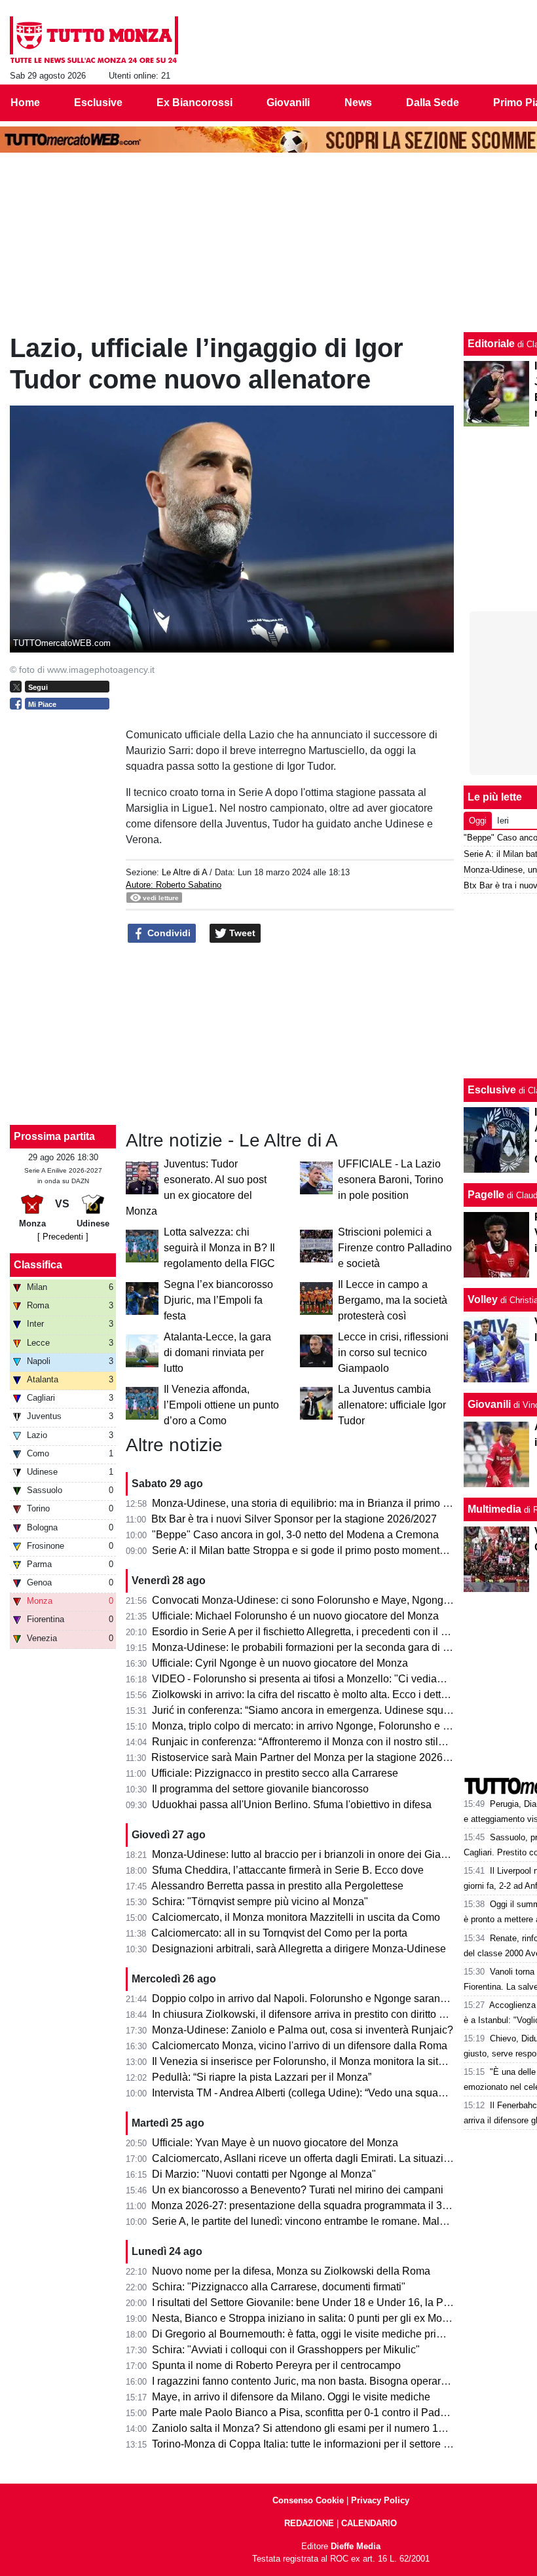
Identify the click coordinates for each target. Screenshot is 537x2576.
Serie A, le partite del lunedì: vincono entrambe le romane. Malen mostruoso (327, 2221)
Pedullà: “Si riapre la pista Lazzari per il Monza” (262, 2077)
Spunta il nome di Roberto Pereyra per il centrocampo (276, 2365)
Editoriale (491, 344)
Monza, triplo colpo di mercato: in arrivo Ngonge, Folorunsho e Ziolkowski (322, 1726)
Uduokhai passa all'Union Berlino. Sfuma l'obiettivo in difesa (292, 1805)
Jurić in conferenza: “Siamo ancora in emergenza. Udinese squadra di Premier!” (336, 1710)
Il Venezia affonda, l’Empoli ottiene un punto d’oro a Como (221, 1405)
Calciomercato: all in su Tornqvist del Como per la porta (279, 1933)
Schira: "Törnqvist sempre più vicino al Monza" (260, 1902)
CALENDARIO (369, 2523)
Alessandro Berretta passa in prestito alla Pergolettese (277, 1886)
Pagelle (486, 1195)
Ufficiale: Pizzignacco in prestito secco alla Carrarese (275, 1773)
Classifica (38, 1265)
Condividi (168, 933)
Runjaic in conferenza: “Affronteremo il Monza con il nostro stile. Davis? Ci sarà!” (338, 1742)
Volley (483, 1299)
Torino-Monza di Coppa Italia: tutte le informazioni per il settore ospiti (310, 2444)
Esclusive (492, 1090)
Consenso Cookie (308, 2500)
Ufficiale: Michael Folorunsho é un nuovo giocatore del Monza (295, 1616)
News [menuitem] (358, 103)
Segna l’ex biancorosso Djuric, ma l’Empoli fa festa (218, 1300)
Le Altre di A (184, 872)
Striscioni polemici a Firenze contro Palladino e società (395, 1248)
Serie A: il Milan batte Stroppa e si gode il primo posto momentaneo (307, 1550)
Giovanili (489, 1404)
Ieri (503, 821)
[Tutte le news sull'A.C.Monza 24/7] (94, 40)
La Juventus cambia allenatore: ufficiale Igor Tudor (392, 1405)
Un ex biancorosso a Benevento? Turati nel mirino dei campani (298, 2190)
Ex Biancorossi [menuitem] (194, 103)
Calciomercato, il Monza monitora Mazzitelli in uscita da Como (296, 1917)
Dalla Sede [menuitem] (433, 103)
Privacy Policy (380, 2500)
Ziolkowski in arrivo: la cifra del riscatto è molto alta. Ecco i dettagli (305, 1695)
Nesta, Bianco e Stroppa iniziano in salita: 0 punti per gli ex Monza (306, 2318)
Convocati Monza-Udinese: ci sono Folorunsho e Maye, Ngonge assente (320, 1600)
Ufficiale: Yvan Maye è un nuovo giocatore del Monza (275, 2143)
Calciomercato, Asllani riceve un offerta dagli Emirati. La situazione (306, 2158)
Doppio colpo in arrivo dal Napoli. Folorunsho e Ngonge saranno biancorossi (330, 1998)
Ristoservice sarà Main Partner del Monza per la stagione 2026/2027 (310, 1757)
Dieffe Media (356, 2546)
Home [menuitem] (25, 103)
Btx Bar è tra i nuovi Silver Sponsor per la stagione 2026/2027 (294, 1519)
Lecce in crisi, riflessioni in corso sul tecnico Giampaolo (393, 1353)
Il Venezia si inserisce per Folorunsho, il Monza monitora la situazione (314, 2061)
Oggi (478, 821)
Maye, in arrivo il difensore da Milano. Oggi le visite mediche (291, 2397)
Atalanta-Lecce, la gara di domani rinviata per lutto (217, 1353)
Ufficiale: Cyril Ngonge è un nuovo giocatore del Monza (280, 1663)
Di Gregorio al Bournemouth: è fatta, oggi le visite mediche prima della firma (327, 2334)
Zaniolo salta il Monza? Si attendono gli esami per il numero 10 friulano (317, 2428)
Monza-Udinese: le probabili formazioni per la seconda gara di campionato (324, 1647)
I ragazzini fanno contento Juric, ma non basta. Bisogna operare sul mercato (327, 2381)
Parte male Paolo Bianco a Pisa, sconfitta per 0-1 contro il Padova (305, 2413)
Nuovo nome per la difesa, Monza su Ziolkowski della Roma (291, 2271)
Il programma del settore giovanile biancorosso (260, 1789)
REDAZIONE (309, 2523)
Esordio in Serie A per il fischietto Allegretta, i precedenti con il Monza (312, 1632)
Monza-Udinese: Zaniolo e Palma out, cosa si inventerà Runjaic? (303, 2030)
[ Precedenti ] (63, 1237)
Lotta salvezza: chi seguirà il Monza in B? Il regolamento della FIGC (219, 1248)
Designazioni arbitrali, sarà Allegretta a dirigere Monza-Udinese (299, 1949)
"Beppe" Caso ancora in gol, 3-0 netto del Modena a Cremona (295, 1535)
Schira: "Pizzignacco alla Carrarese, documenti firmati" (279, 2287)
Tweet (241, 933)
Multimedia (494, 1509)
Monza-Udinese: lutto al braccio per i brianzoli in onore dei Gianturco (311, 1854)
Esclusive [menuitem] (98, 103)
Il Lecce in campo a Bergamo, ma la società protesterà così (393, 1300)
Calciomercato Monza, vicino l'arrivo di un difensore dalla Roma (300, 2046)
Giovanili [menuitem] (288, 103)
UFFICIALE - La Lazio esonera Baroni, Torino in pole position (391, 1180)
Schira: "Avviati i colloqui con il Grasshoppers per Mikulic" (286, 2350)
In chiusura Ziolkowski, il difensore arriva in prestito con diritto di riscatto (318, 2014)
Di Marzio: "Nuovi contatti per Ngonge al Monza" (264, 2174)
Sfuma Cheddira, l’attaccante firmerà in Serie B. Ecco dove (288, 1870)
